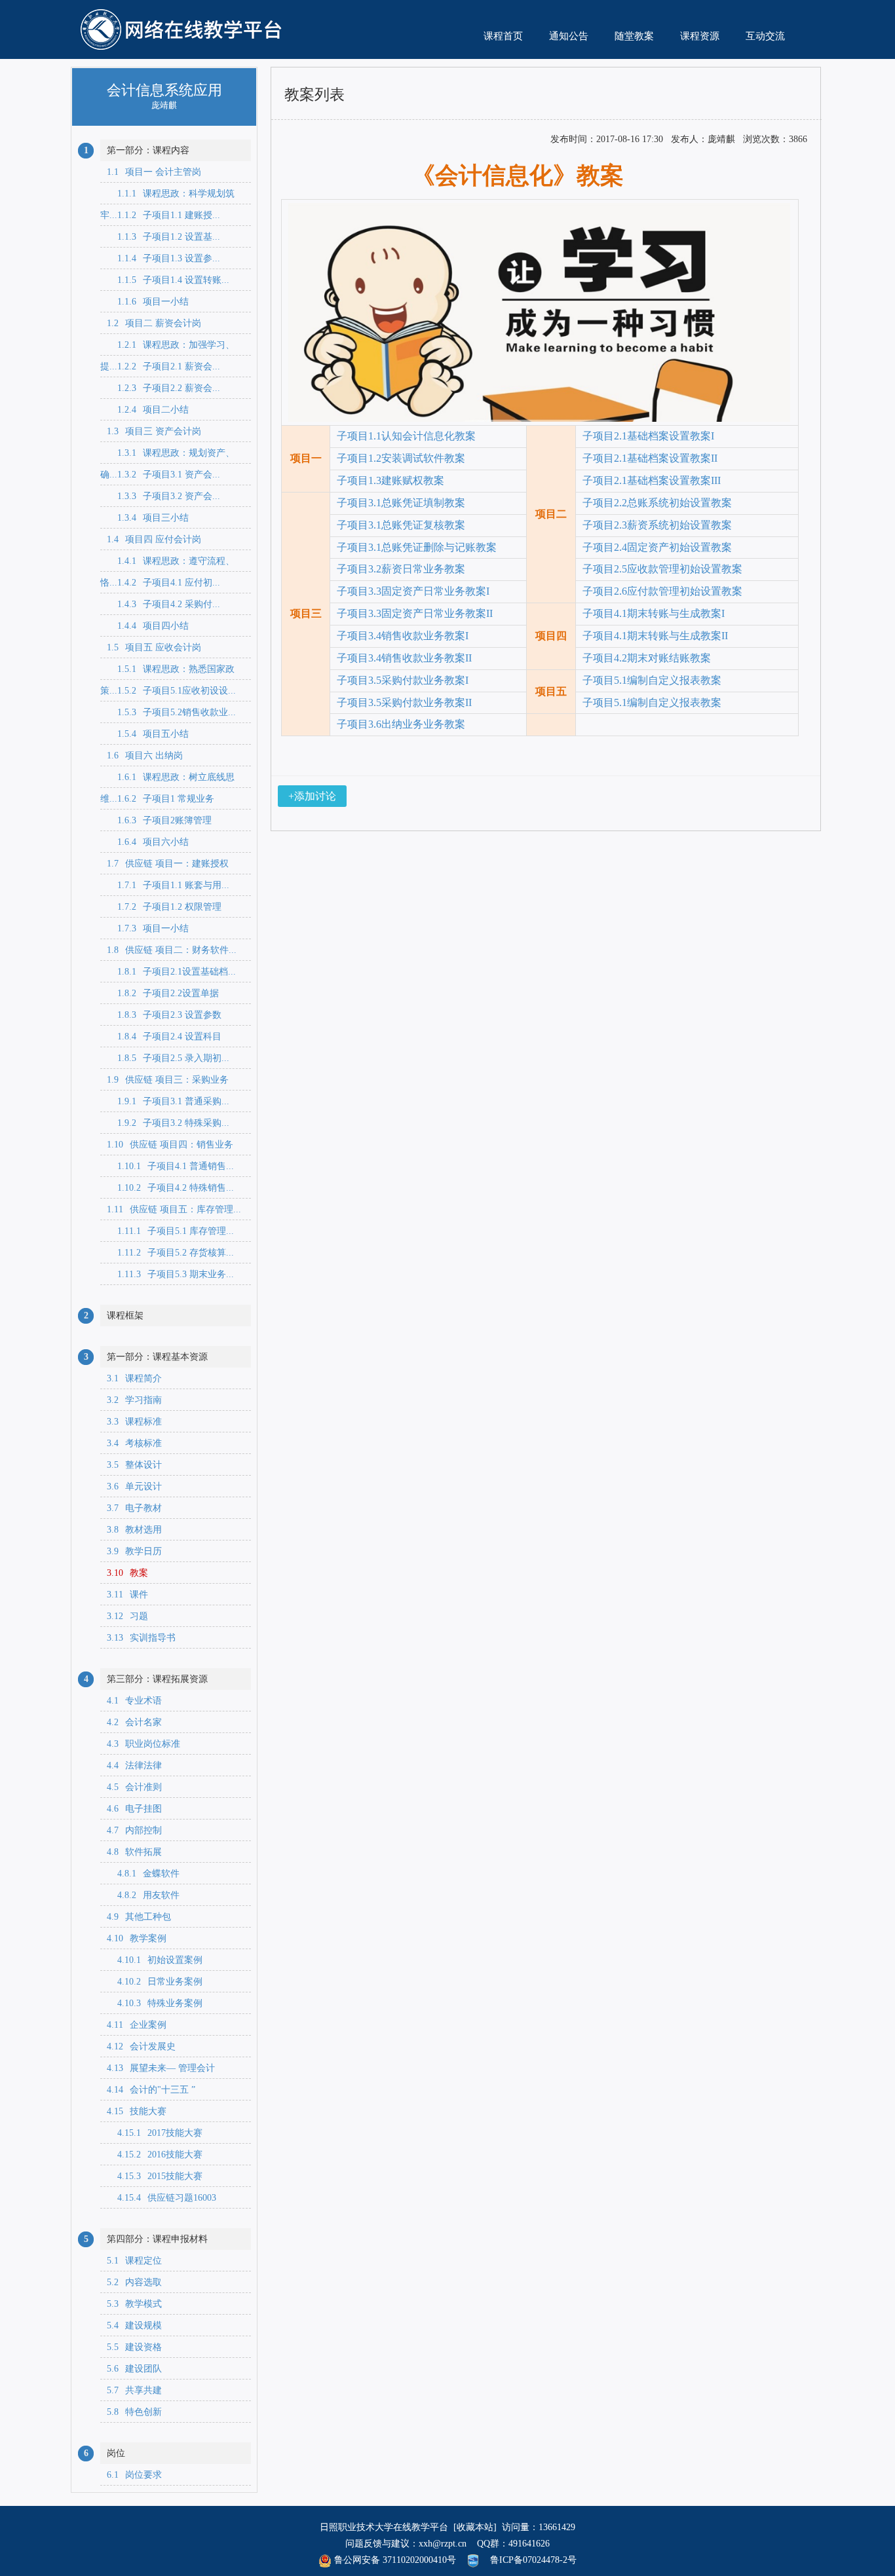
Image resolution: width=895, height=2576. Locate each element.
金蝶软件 (143, 1874)
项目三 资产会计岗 (154, 431)
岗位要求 (134, 2475)
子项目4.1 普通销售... (170, 1166)
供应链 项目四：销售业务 (170, 1145)
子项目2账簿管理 (159, 820)
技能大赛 (137, 2111)
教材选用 (134, 1530)
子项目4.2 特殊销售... (170, 1188)
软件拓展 (134, 1852)
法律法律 (134, 1765)
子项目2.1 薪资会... (163, 366)
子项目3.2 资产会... (163, 496)
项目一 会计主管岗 (154, 172)
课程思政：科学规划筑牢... (167, 196)
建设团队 (134, 2369)
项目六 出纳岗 (145, 756)
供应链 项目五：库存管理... (174, 1209)
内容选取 (134, 2282)
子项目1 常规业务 (161, 799)
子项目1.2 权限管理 (164, 907)
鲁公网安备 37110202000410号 (394, 2560)
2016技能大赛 (155, 2155)
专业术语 (134, 1701)
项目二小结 (148, 410)
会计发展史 (141, 2046)
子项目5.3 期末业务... (170, 1274)
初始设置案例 (155, 1960)
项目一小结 (148, 302)
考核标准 (134, 1443)
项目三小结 (148, 518)
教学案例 (137, 1938)
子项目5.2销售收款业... (171, 712)
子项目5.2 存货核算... (170, 1253)
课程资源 (700, 36)
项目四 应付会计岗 (154, 539)
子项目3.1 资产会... (163, 475)
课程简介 (134, 1378)
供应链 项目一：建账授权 (168, 864)
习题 (127, 1616)
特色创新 (134, 2412)
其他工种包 (139, 1917)
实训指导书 (141, 1638)
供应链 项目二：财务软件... (172, 950)
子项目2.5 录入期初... (168, 1058)
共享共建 (134, 2390)
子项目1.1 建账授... (163, 215)
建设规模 (134, 2325)
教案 (127, 1573)
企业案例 (137, 2025)
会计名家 (134, 1722)
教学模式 (134, 2304)
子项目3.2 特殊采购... (168, 1123)
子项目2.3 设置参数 (164, 1015)
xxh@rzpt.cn (443, 2544)
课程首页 (503, 36)
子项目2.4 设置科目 (164, 1036)
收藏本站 (475, 2527)
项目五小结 (148, 734)
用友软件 (143, 1895)
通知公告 (569, 36)
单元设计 (134, 1486)
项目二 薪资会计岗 (154, 323)
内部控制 (134, 1830)
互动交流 (765, 36)
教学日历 (134, 1551)
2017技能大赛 (155, 2133)
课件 (127, 1595)
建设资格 (134, 2347)
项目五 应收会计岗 (154, 647)
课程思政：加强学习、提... (167, 348)
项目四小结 (148, 626)
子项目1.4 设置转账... (168, 280)
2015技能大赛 (155, 2176)
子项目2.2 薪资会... (163, 388)
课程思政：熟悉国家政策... (167, 672)
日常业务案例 (155, 1982)
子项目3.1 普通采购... (168, 1101)
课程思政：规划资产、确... (167, 456)
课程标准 (134, 1422)
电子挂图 (134, 1809)
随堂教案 (634, 36)
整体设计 (134, 1465)
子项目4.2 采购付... (163, 604)
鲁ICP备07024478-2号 (533, 2560)
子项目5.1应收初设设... (171, 691)
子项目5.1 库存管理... (170, 1231)
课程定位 (134, 2261)
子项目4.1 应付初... (163, 583)
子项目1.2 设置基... (163, 237)
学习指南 (134, 1400)
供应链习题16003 (162, 2198)
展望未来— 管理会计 (161, 2068)
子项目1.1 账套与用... (168, 885)
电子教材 (134, 1508)
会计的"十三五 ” (151, 2090)
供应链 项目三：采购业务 (168, 1080)
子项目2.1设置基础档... (171, 972)
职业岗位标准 (143, 1744)
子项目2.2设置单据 (163, 993)
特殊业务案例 (155, 2003)
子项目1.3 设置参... (163, 258)
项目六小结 (148, 842)
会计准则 (134, 1787)
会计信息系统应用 (164, 89)
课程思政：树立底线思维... (167, 780)
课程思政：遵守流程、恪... (167, 564)
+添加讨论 (312, 796)
